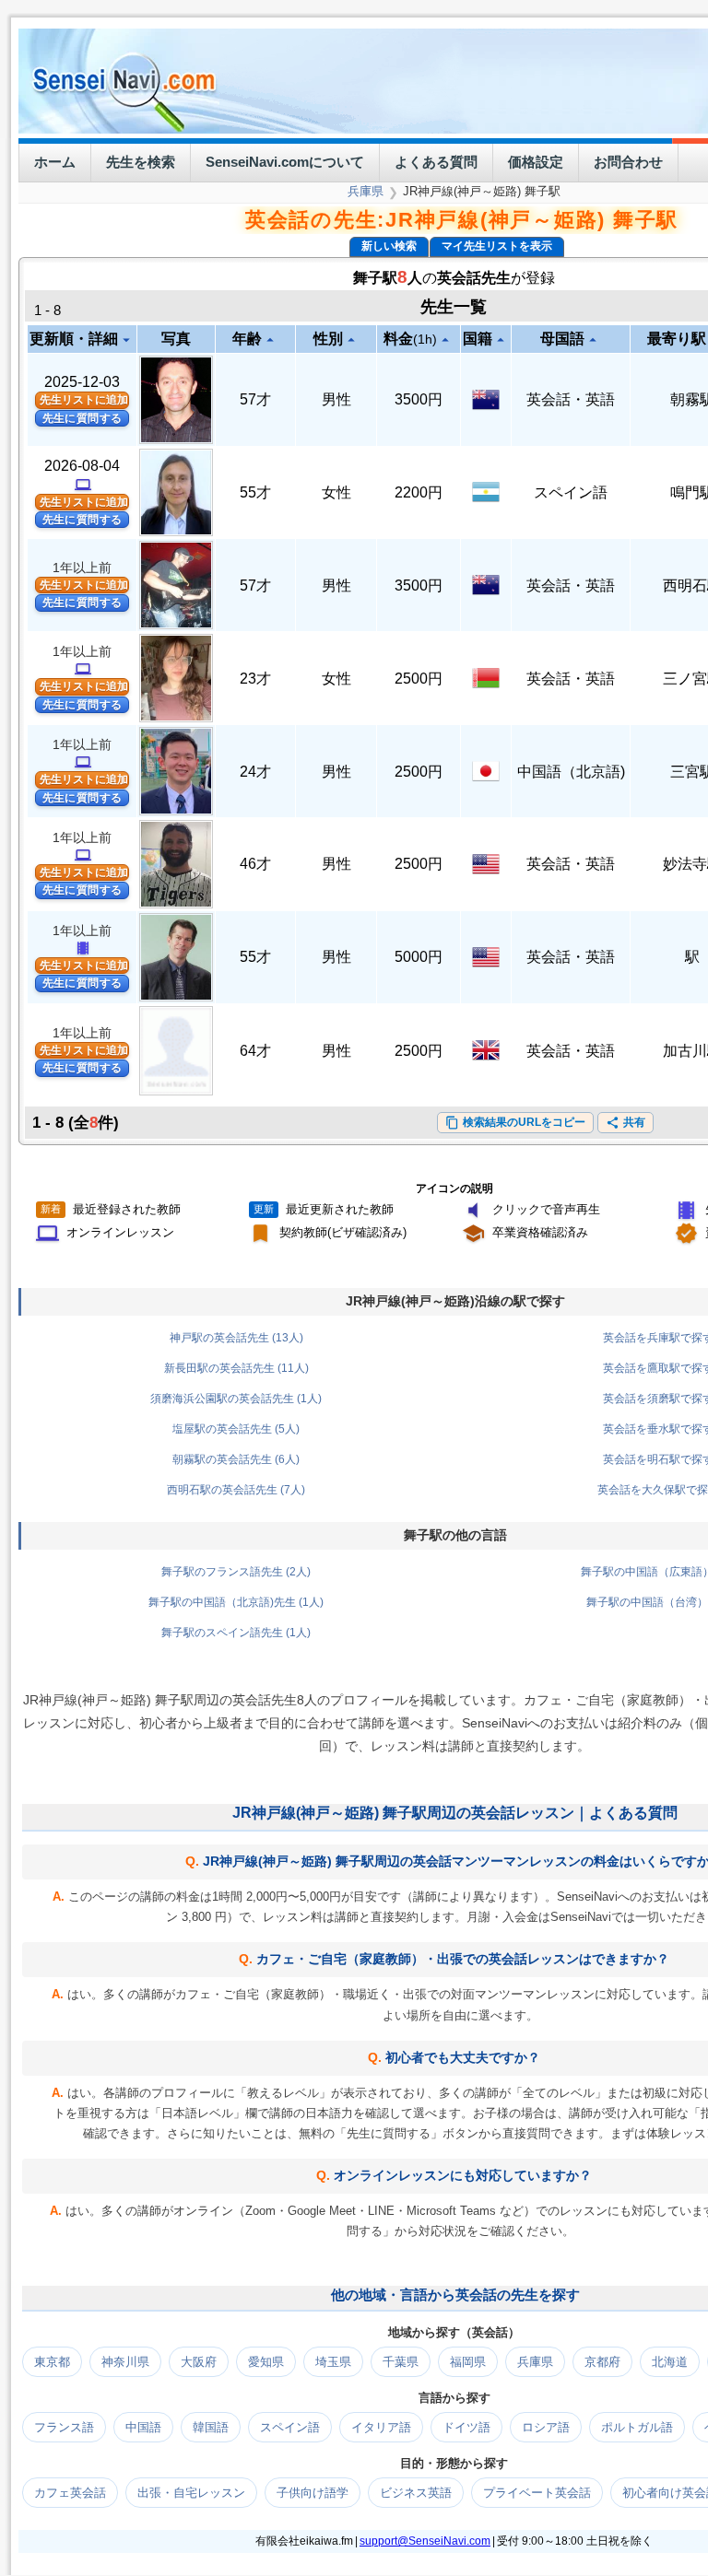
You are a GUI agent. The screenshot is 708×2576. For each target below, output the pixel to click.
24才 (255, 772)
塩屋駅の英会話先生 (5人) (236, 1428)
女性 (336, 492)
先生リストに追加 (84, 400)
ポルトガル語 (637, 2426)
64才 (255, 1050)
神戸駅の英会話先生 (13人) (236, 1337)
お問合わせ (628, 162)
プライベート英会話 (537, 2492)
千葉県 (401, 2361)
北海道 (670, 2361)
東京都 (52, 2361)
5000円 (419, 957)
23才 (255, 679)
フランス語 (64, 2426)
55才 (255, 492)
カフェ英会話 (70, 2492)
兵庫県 (366, 191)
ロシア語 (546, 2426)
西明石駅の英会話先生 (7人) (236, 1489)
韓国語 (211, 2426)
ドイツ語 (466, 2426)
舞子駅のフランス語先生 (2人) (236, 1571)
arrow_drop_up (270, 340)
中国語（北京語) (571, 772)
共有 (625, 1122)
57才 (255, 399)
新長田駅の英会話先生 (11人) (236, 1367)
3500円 (419, 399)
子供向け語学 (313, 2492)
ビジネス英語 (416, 2492)
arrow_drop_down (126, 340)
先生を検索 (141, 162)
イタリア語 (381, 2426)
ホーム (55, 162)
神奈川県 (125, 2361)
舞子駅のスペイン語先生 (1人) (236, 1632)
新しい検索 (389, 246)
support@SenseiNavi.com (425, 2540)
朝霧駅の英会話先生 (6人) (236, 1458)
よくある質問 (436, 162)
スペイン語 (571, 492)
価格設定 (536, 162)
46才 (255, 864)
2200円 (419, 492)
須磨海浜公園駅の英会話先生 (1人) (236, 1398)
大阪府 (199, 2361)
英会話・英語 (571, 399)
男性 (336, 399)
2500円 (419, 679)
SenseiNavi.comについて (285, 162)
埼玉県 (333, 2361)
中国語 (143, 2426)
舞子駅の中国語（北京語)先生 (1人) (236, 1601)
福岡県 (468, 2361)
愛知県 (266, 2361)
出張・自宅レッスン (191, 2492)
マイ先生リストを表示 (497, 246)
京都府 (602, 2361)
